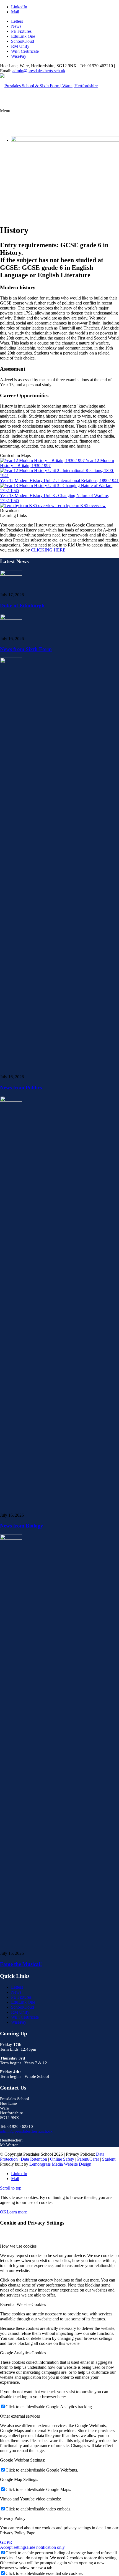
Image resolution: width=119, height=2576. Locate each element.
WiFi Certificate (25, 51)
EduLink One (23, 36)
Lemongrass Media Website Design (60, 2164)
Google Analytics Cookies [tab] (23, 2353)
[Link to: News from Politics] (11, 662)
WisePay (19, 56)
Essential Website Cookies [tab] (23, 2304)
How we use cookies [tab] (18, 2246)
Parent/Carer (88, 2159)
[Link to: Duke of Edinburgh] (11, 574)
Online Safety (62, 2159)
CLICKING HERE (48, 550)
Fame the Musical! (21, 1964)
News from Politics (21, 1088)
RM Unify (20, 46)
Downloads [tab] (10, 511)
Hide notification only (46, 2547)
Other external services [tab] (20, 2416)
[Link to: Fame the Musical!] (11, 1538)
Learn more (17, 2212)
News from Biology (22, 1526)
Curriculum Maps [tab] (15, 455)
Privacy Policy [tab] (13, 2518)
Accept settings (13, 2547)
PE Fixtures (21, 31)
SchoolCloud (23, 41)
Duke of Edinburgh (22, 606)
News (16, 26)
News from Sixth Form (26, 649)
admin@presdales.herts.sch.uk (39, 71)
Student (109, 2159)
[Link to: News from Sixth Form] (11, 618)
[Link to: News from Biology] (11, 1100)
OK (3, 2212)
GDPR (6, 2542)
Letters (17, 21)
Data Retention (34, 2159)
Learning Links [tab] (13, 516)
